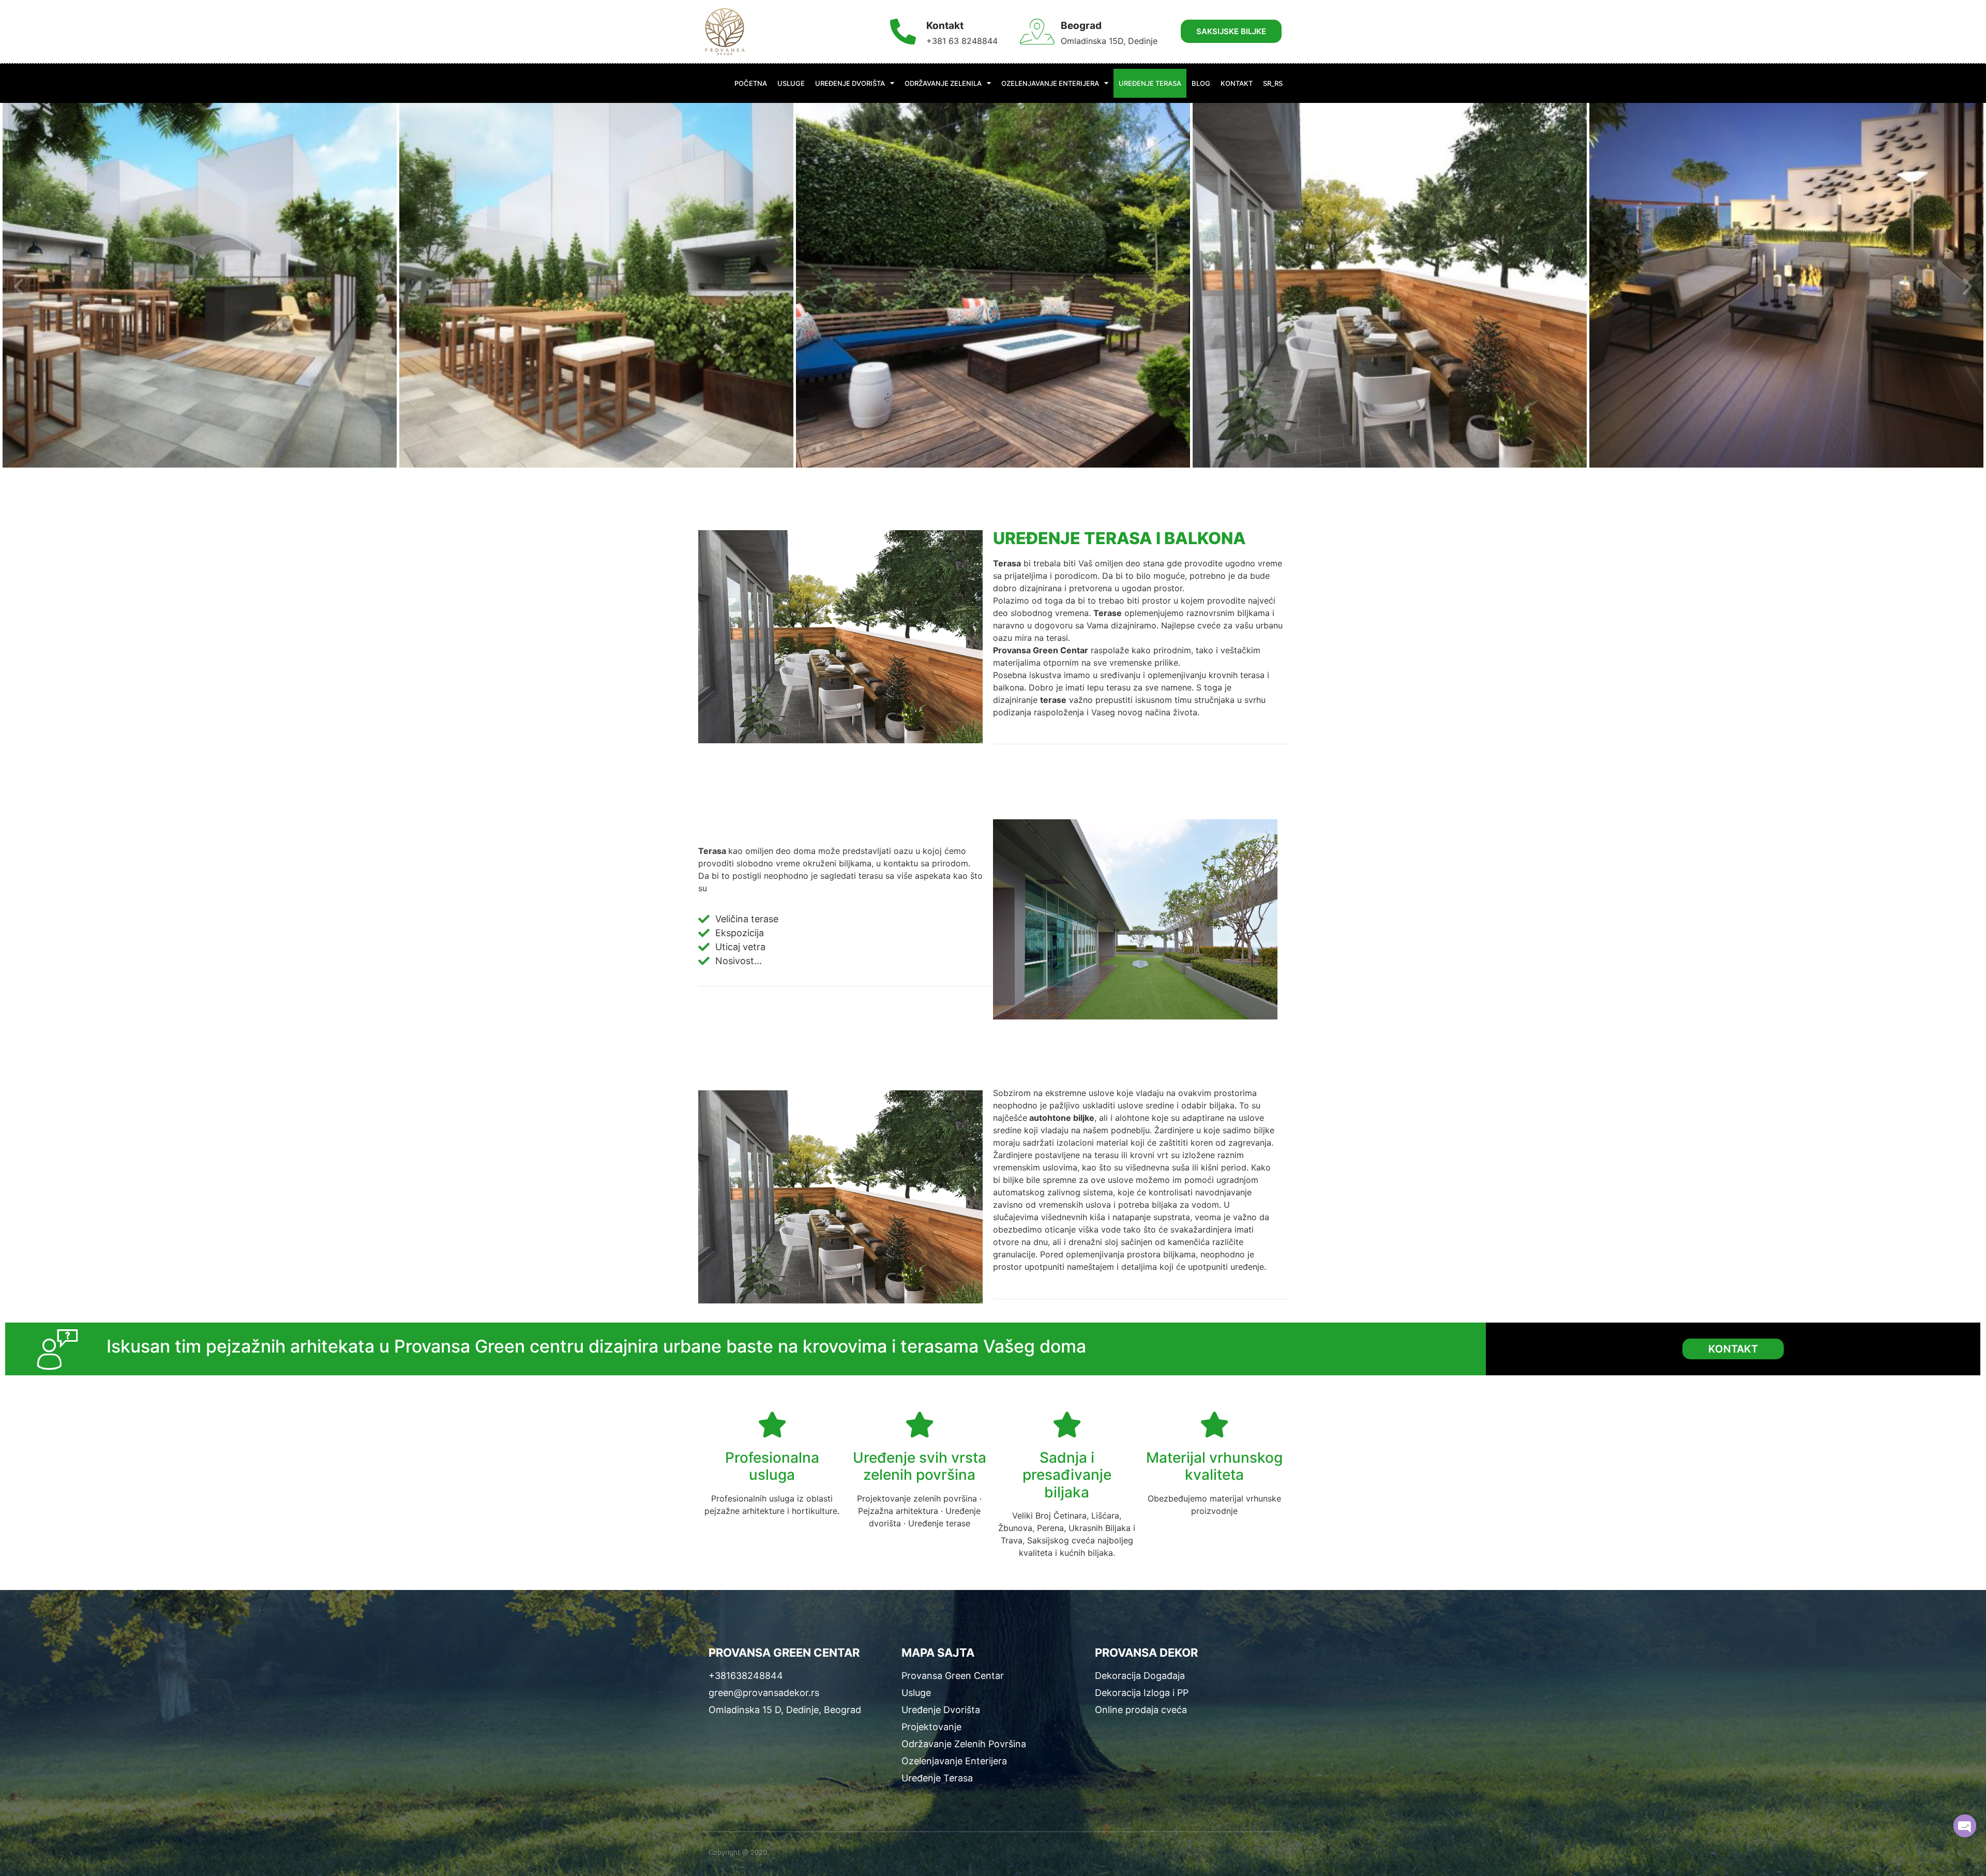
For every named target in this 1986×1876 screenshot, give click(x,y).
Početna (751, 83)
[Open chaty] (1965, 1826)
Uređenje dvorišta (850, 83)
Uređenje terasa (1150, 83)
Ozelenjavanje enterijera (1050, 83)
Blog (1201, 83)
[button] (19, 287)
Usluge (791, 83)
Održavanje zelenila (943, 83)
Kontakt (1237, 83)
